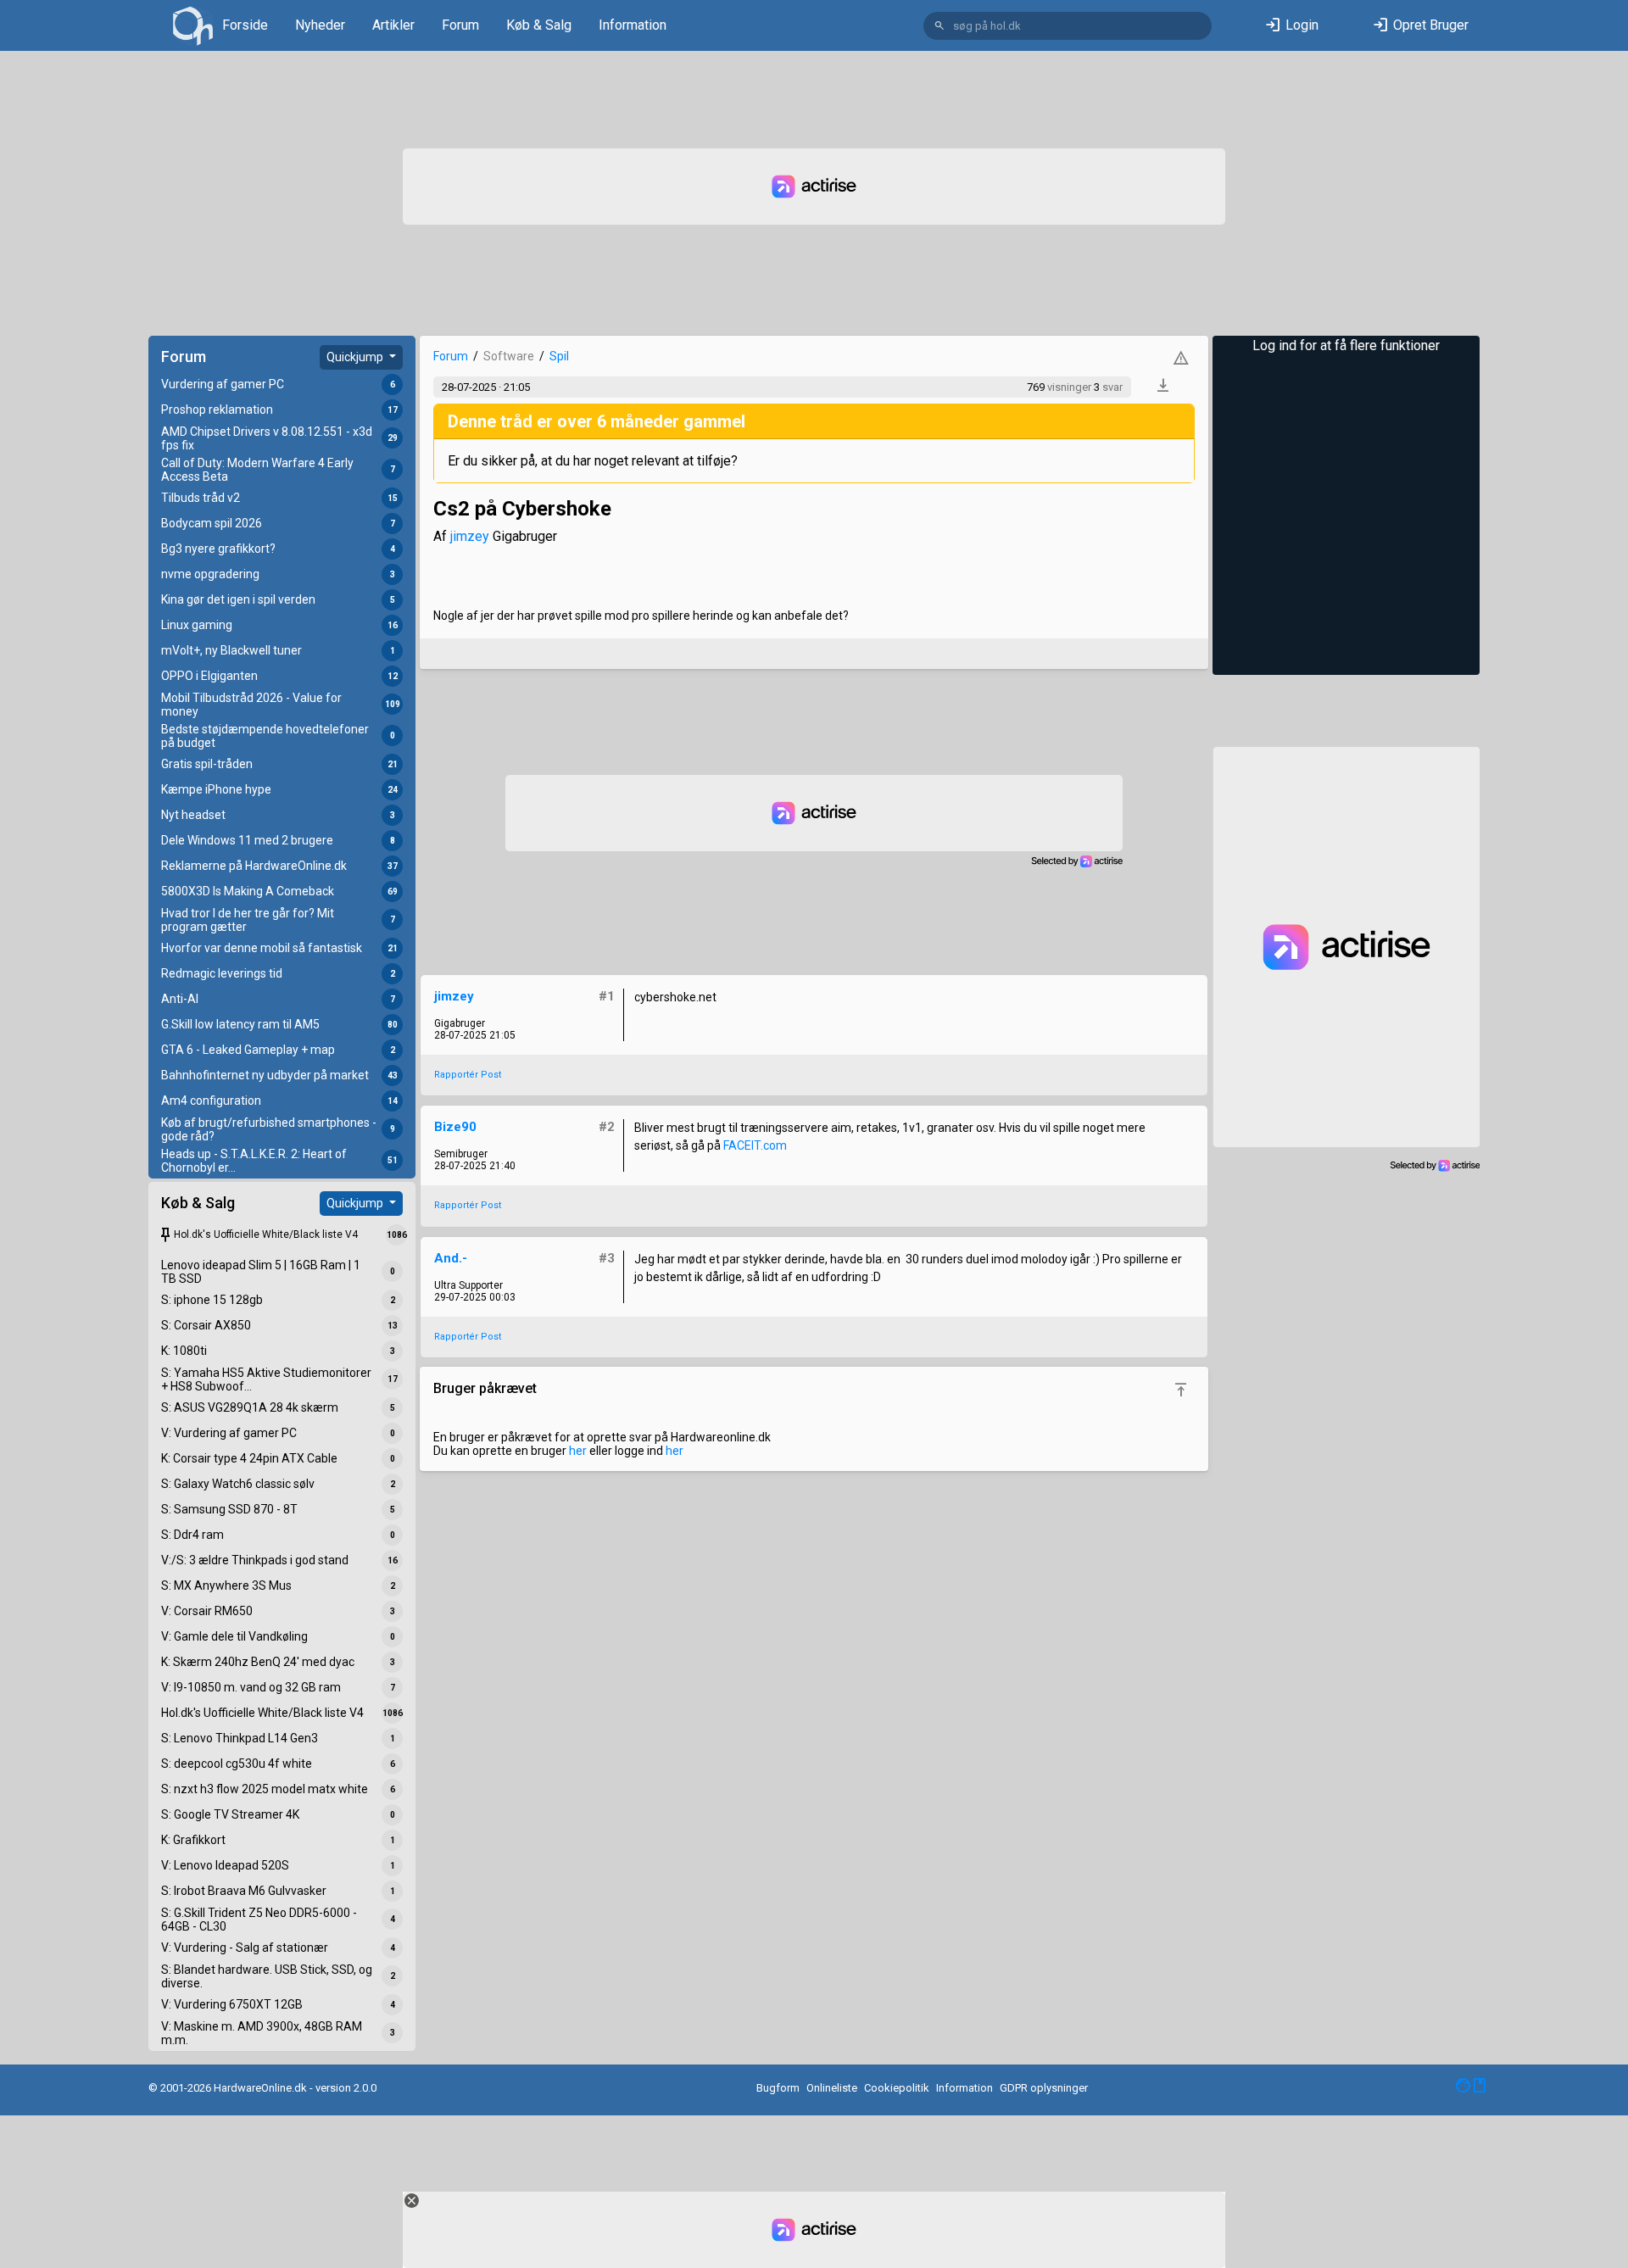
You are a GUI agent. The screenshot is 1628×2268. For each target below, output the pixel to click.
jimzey (470, 536)
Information (633, 25)
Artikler (393, 25)
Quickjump (356, 357)
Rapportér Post (468, 1075)
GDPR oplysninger (1044, 2088)
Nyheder (320, 25)
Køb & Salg (539, 25)
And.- (451, 1258)
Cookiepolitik (897, 2088)
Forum (460, 25)
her (578, 1451)
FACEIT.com (755, 1145)
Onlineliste (832, 2088)
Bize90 (455, 1127)
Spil (559, 356)
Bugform (778, 2088)
